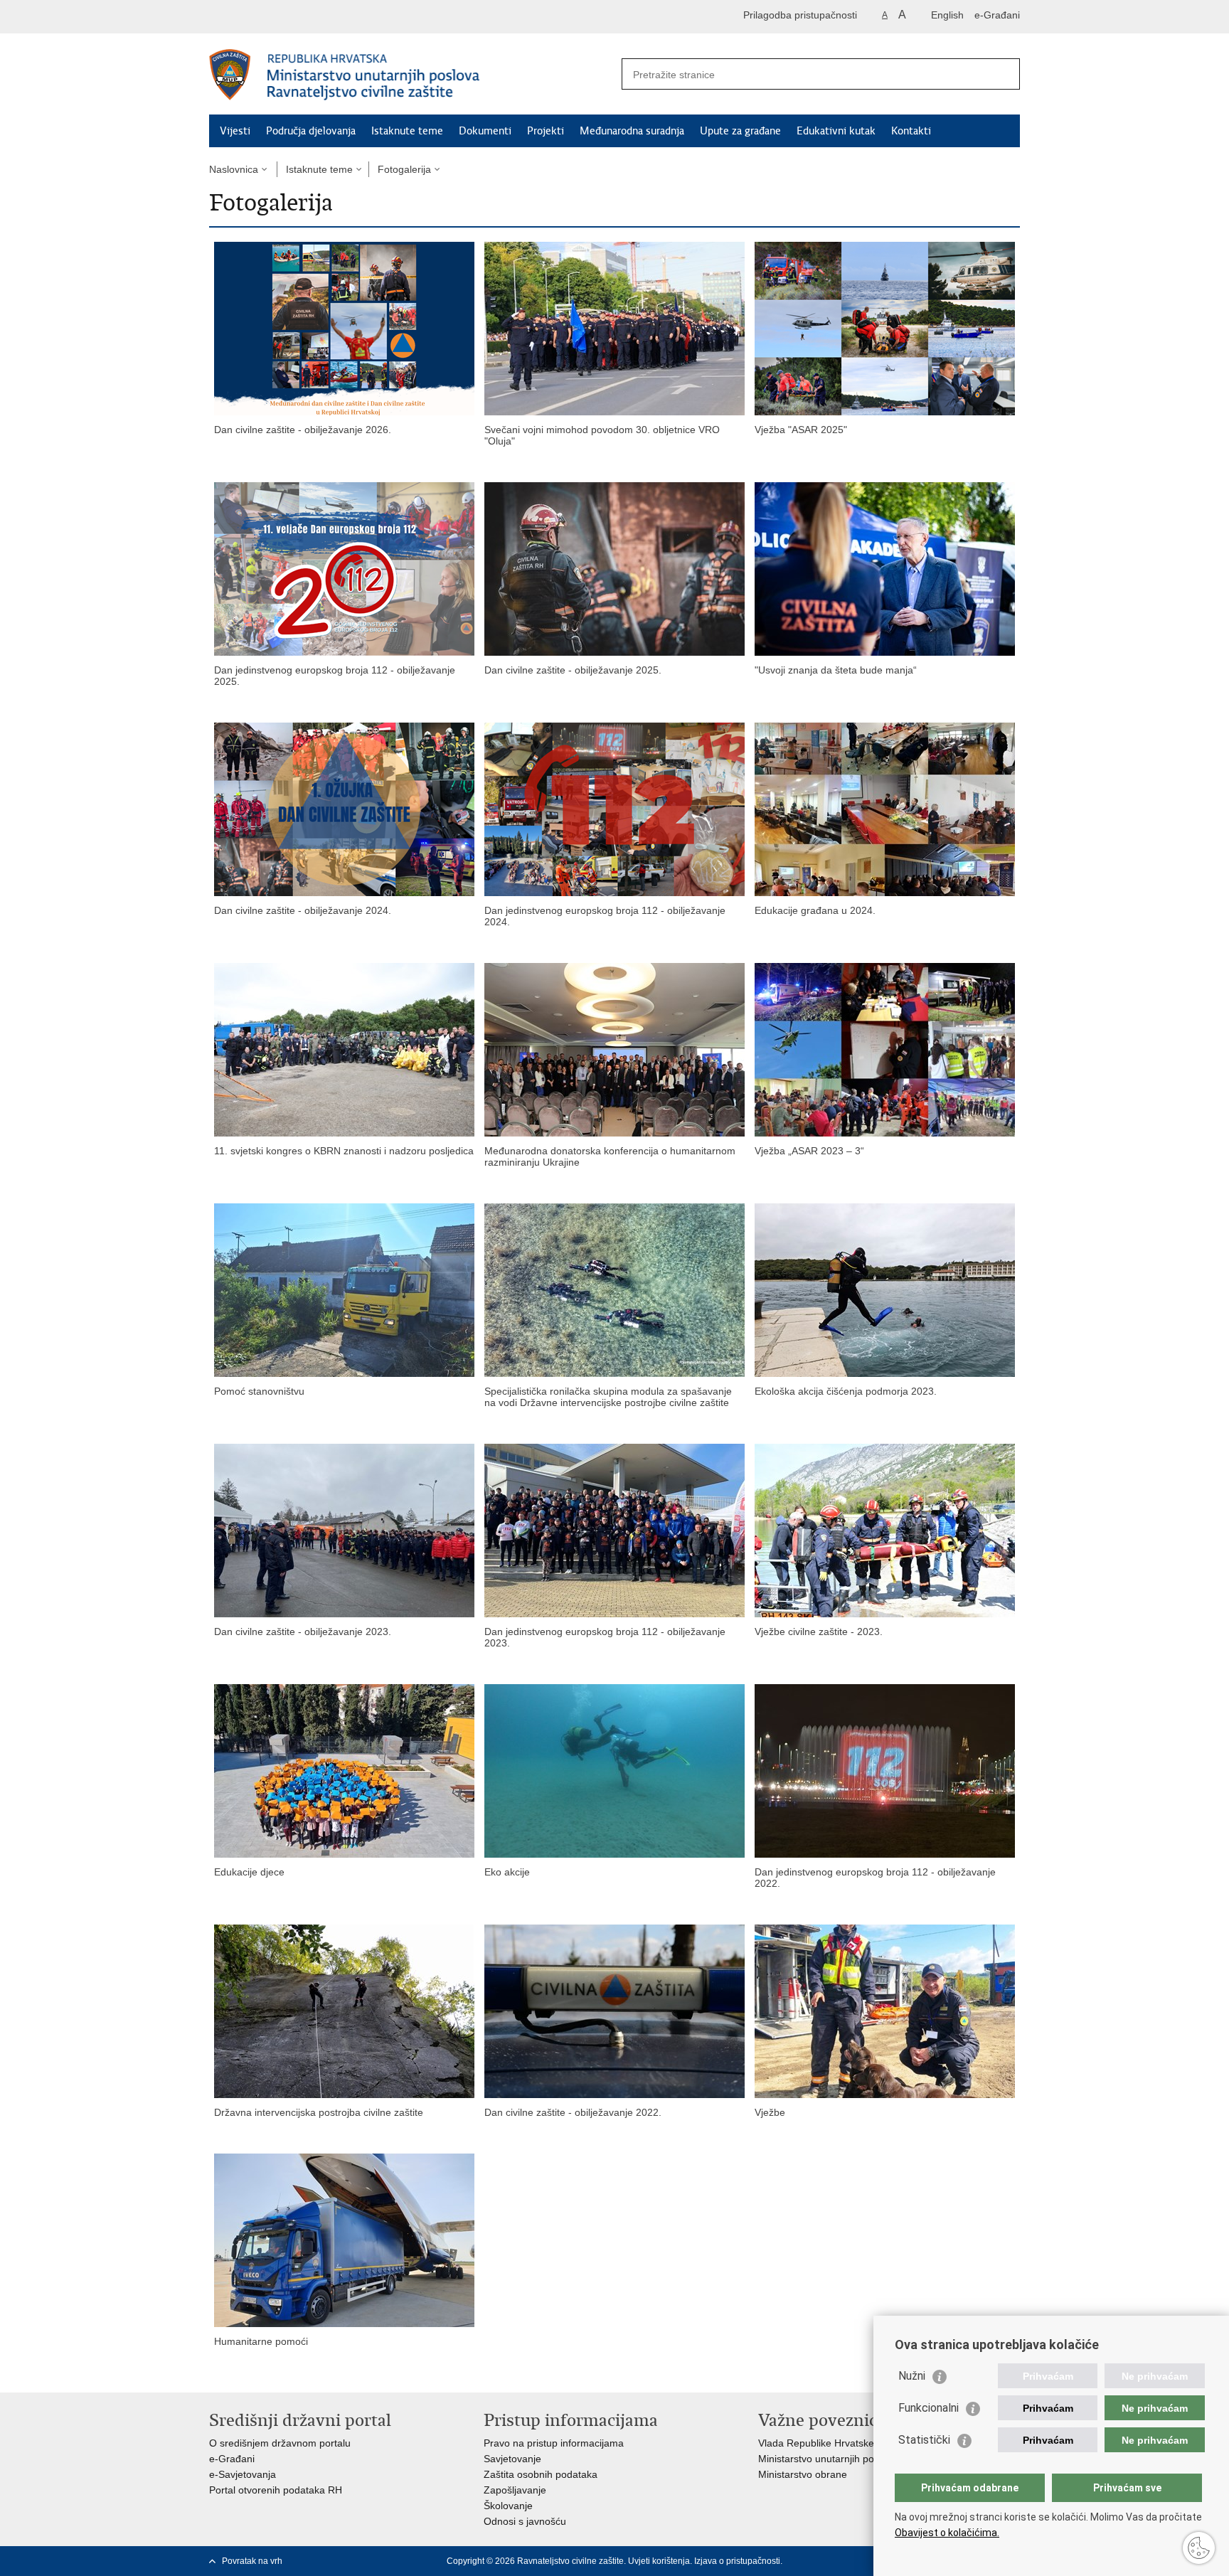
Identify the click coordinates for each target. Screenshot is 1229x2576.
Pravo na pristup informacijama (554, 2443)
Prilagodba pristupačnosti (800, 15)
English (947, 15)
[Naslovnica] (412, 75)
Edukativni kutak (836, 131)
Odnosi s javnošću (525, 2521)
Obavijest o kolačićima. (947, 2533)
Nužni (912, 2376)
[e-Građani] (270, 17)
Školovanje (508, 2506)
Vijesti (235, 131)
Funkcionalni (929, 2408)
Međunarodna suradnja (632, 131)
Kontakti (911, 131)
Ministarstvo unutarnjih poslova (828, 2459)
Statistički (924, 2440)
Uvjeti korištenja (659, 2561)
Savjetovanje (512, 2459)
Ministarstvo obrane (803, 2474)
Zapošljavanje (515, 2490)
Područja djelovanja (311, 131)
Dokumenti (485, 131)
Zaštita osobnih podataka (541, 2474)
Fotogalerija (404, 169)
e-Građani (997, 15)
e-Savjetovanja (243, 2474)
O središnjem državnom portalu (280, 2443)
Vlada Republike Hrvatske (816, 2443)
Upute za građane (740, 131)
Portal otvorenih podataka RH (276, 2490)
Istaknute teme (407, 131)
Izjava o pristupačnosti (737, 2561)
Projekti (546, 131)
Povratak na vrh (252, 2561)
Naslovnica (234, 169)
